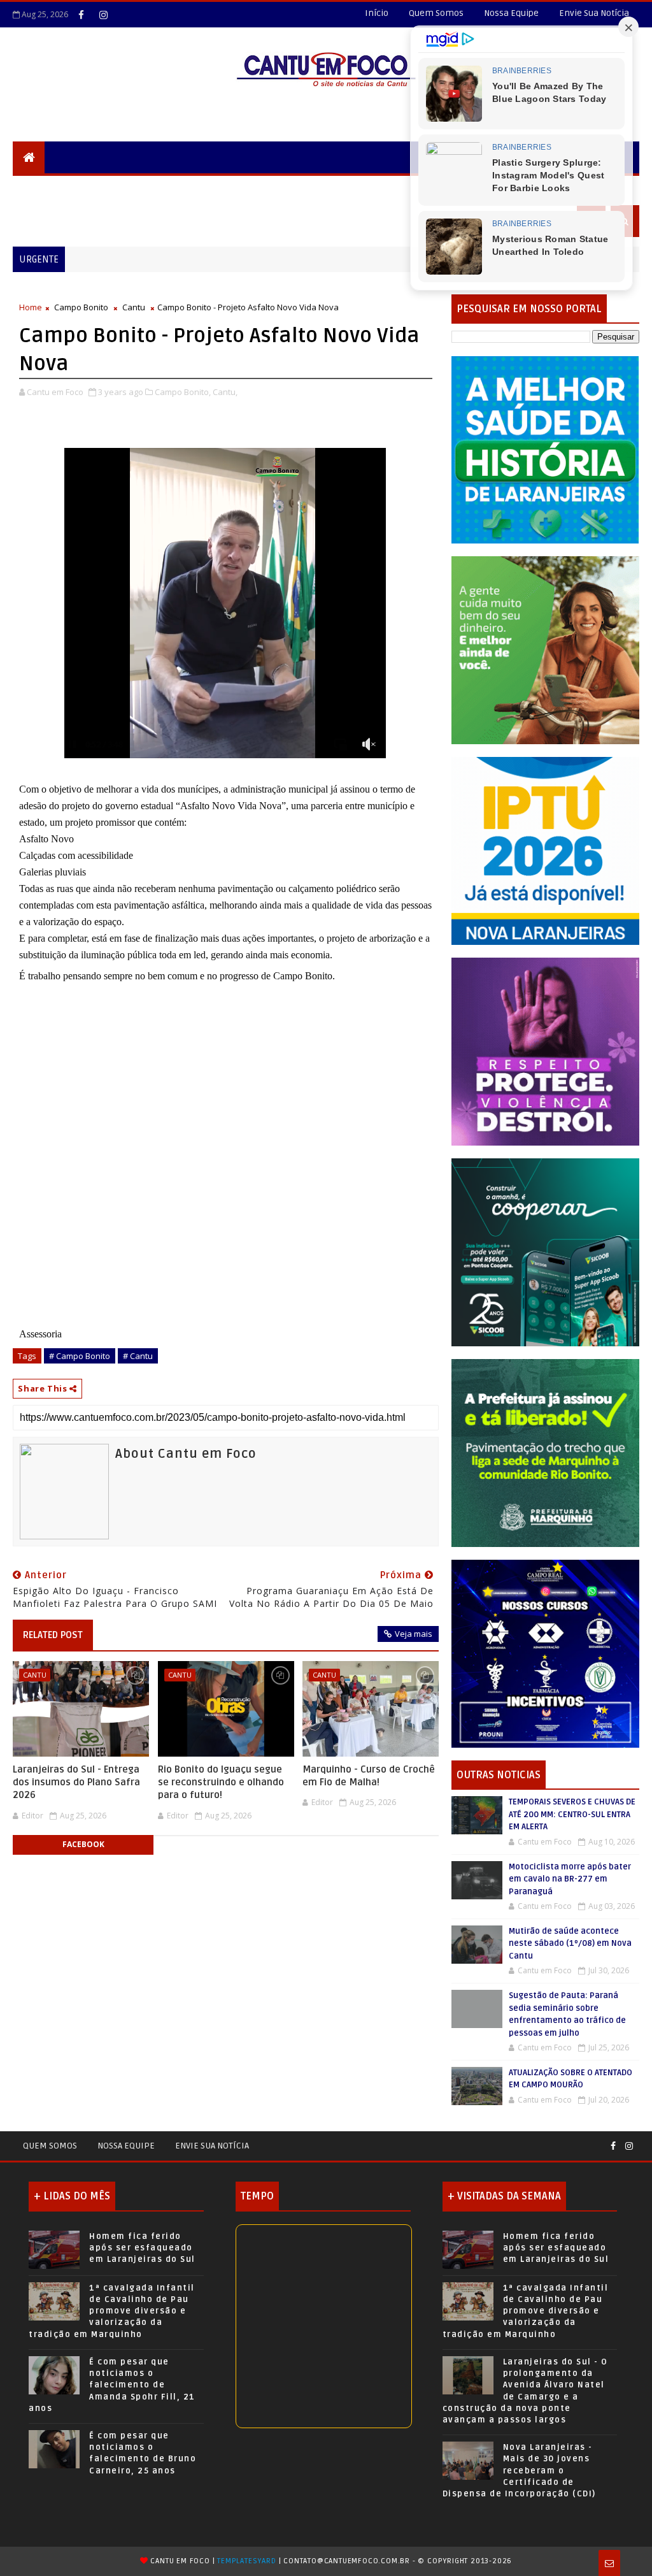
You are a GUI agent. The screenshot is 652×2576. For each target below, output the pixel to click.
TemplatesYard (246, 2561)
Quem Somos (436, 13)
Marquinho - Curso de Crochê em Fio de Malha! (369, 1776)
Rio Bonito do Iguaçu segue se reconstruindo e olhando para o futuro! (221, 1782)
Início (377, 13)
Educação (296, 189)
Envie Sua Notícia (594, 13)
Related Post (53, 1635)
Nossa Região (224, 189)
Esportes (359, 189)
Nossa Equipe (511, 13)
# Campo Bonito (80, 1356)
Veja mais (414, 1634)
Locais (106, 189)
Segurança (47, 189)
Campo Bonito (81, 307)
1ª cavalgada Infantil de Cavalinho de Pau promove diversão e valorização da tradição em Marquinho (112, 2311)
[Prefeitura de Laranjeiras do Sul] (545, 449)
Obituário (46, 221)
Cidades (157, 189)
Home (31, 307)
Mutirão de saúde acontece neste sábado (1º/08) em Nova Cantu (570, 1944)
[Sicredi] (545, 650)
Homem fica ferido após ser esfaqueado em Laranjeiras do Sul (142, 2248)
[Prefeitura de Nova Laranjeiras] (545, 850)
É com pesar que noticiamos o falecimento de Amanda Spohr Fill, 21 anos (112, 2385)
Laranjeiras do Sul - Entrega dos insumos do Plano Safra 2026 (76, 1782)
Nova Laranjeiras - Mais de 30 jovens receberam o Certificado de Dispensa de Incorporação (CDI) (519, 2471)
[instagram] (103, 15)
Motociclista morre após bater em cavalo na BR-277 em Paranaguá (570, 1879)
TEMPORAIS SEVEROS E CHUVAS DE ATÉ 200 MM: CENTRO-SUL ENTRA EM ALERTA (572, 1814)
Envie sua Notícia (212, 2146)
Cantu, (225, 392)
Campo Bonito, (183, 392)
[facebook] (81, 15)
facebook (83, 1844)
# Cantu (138, 1356)
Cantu (134, 307)
